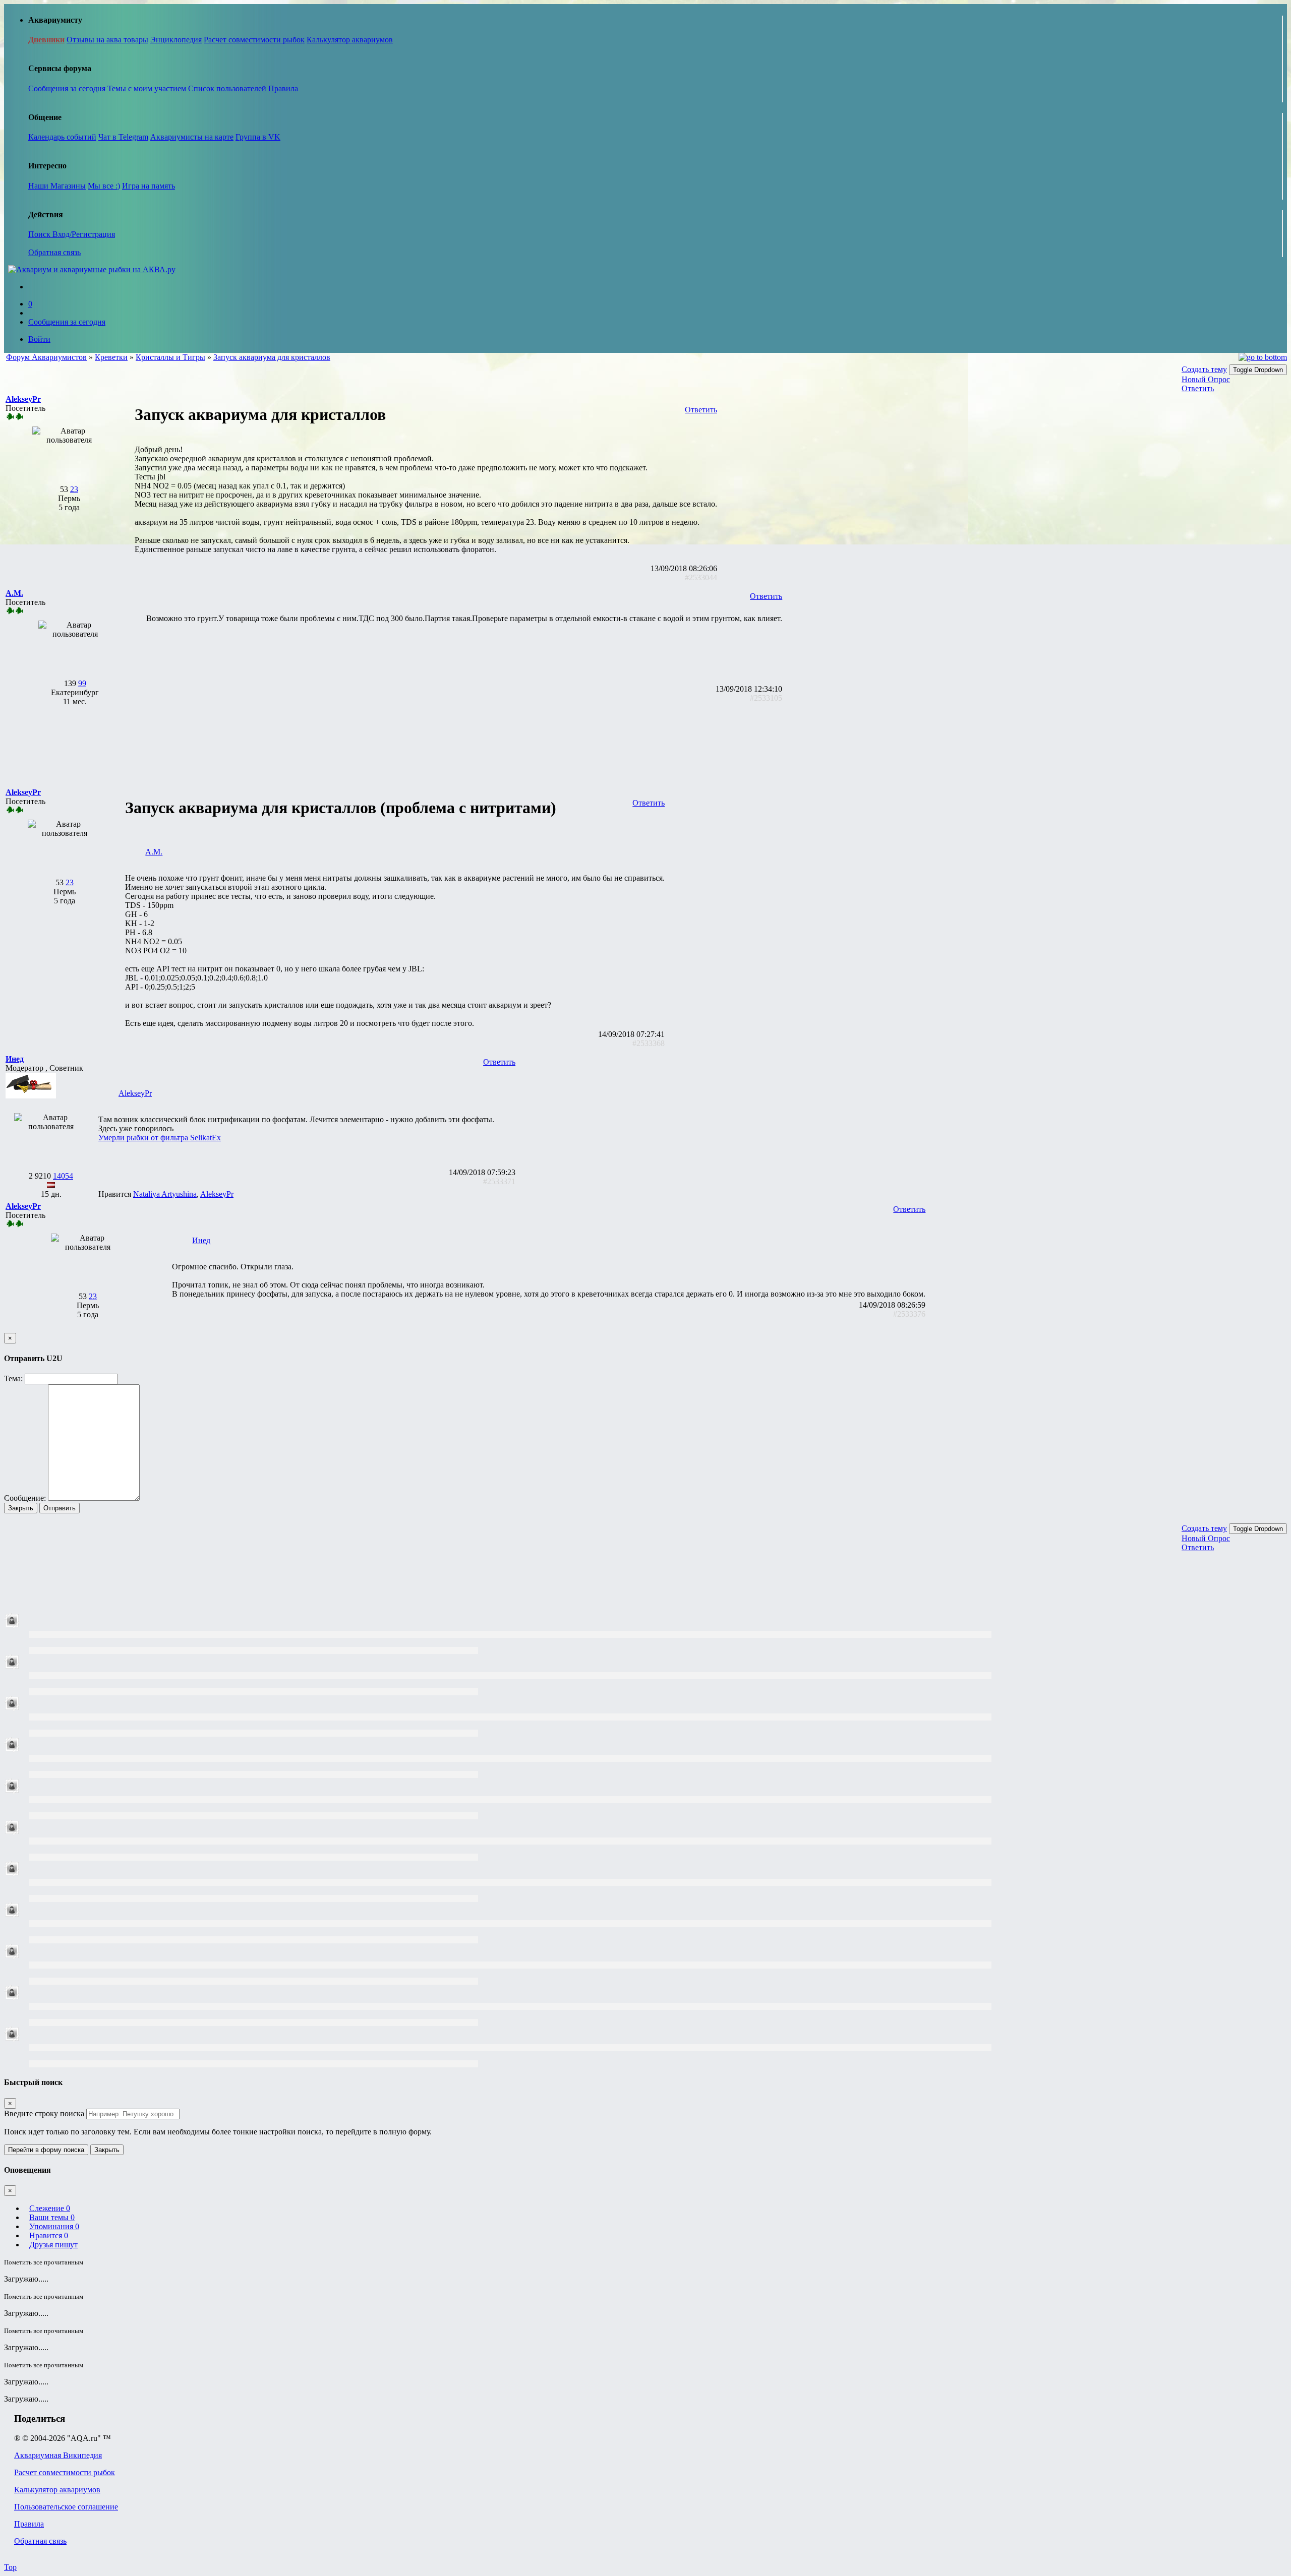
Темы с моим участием (147, 88)
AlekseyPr (135, 1093)
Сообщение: (25, 1498)
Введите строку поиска (44, 2113)
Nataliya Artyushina (165, 1194)
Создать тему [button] (1204, 369)
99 (82, 683)
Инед (201, 1240)
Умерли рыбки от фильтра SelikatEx (160, 1138)
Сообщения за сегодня (67, 88)
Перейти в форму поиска (46, 2150)
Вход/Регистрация (84, 234)
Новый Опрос (1206, 379)
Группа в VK (258, 137)
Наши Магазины (57, 186)
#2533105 (766, 698)
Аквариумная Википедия (58, 2455)
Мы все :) (104, 186)
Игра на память (149, 186)
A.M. (154, 852)
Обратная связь (54, 252)
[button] (23, 399)
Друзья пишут (53, 2245)
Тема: (13, 1378)
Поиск (40, 234)
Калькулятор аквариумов (350, 40)
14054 (63, 1176)
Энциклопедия (176, 40)
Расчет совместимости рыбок (254, 40)
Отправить (60, 1508)
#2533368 (649, 1043)
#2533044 (701, 577)
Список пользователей (227, 88)
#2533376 (909, 1314)
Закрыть (21, 1508)
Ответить (1198, 388)
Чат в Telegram (123, 137)
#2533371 (499, 1181)
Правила (283, 88)
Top (10, 2567)
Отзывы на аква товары (107, 40)
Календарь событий (62, 137)
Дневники (46, 40)
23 (74, 489)
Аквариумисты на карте (192, 137)
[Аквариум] (92, 269)
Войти (39, 339)
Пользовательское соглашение (66, 2507)
